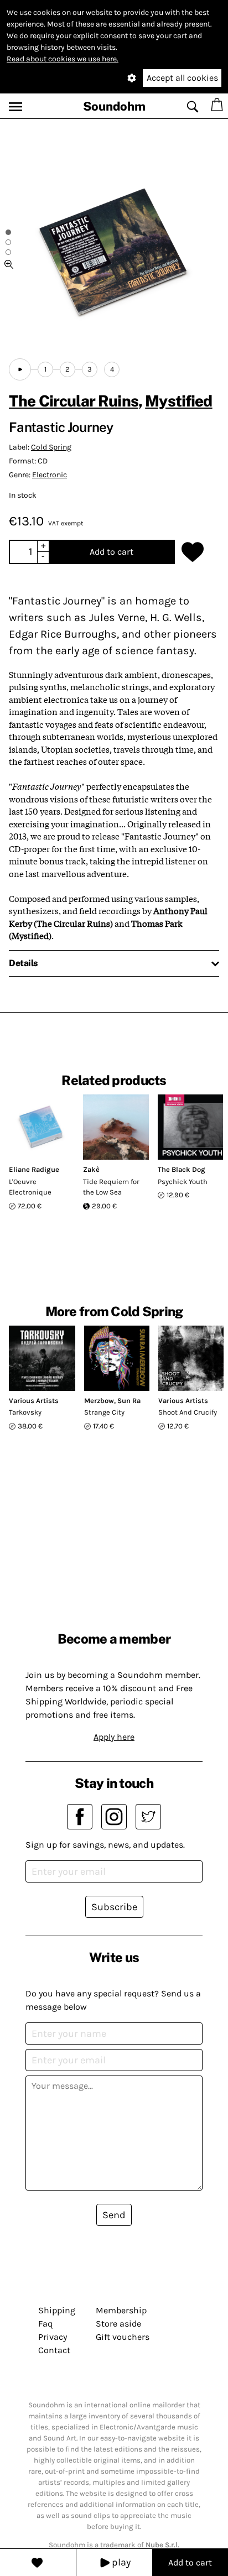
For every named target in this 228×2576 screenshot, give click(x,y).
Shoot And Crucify (188, 1412)
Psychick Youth (183, 1182)
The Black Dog (182, 1169)
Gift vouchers (123, 2337)
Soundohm (114, 106)
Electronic (50, 475)
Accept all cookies (182, 78)
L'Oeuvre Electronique (30, 1187)
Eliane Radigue (34, 1169)
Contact (54, 2350)
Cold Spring (51, 447)
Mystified (178, 401)
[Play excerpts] (20, 369)
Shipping (57, 2310)
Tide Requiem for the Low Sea (111, 1187)
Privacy (53, 2337)
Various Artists (34, 1401)
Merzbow (99, 1401)
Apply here (114, 1737)
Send (114, 2215)
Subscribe (114, 1907)
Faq (45, 2324)
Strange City (104, 1412)
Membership (121, 2310)
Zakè (91, 1169)
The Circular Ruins (74, 401)
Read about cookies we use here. (63, 59)
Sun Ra (129, 1401)
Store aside (118, 2324)
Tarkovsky (25, 1412)
